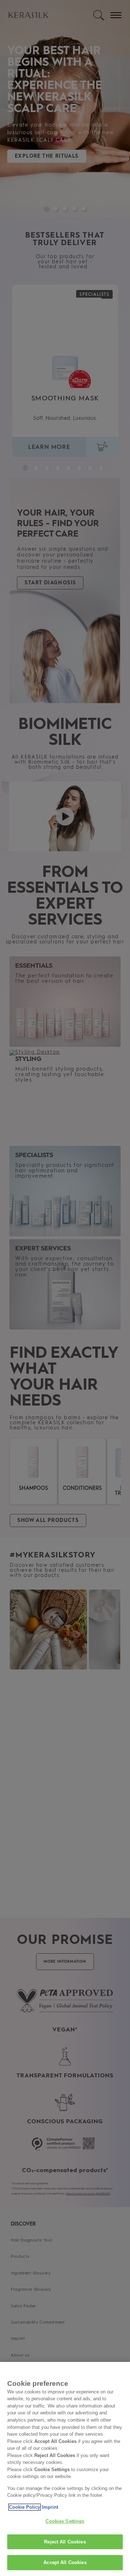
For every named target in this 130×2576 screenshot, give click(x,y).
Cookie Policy (25, 2507)
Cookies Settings (65, 2521)
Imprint (50, 2507)
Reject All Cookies (65, 2542)
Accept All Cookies (65, 2562)
